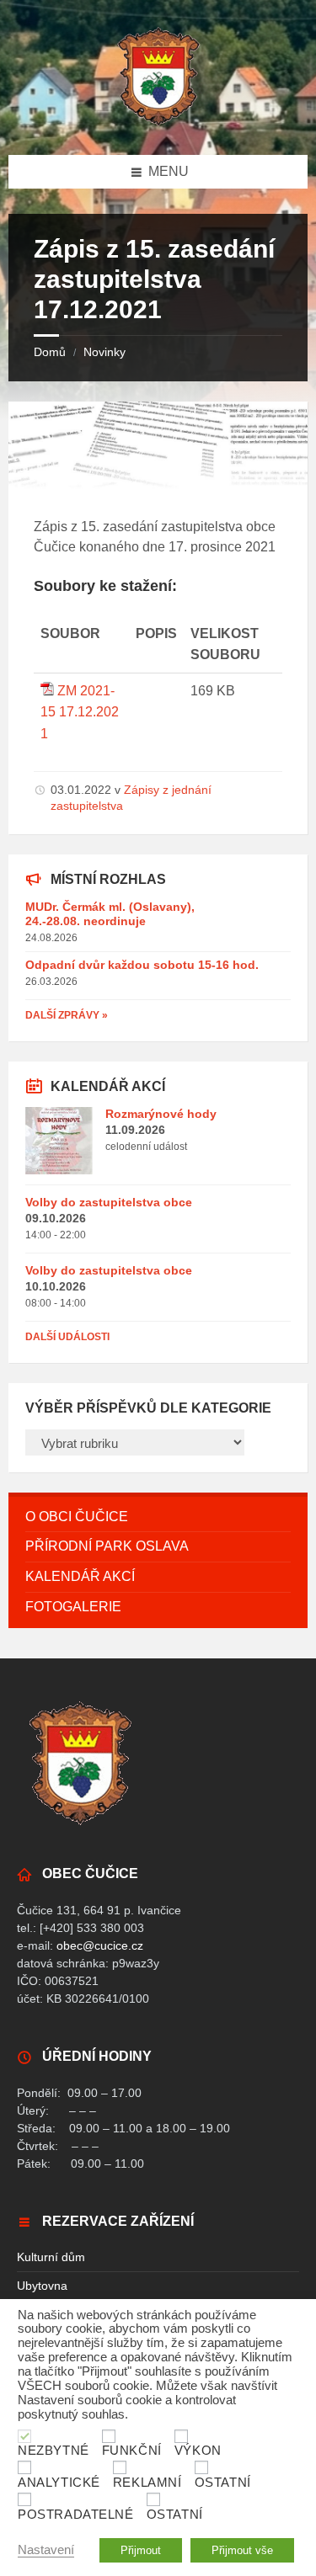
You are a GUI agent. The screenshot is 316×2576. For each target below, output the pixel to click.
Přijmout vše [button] (242, 2550)
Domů (50, 352)
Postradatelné (76, 2515)
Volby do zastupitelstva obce (109, 1202)
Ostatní (223, 2483)
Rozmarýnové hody (161, 1114)
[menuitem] (158, 1517)
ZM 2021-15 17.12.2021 (80, 712)
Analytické (59, 2483)
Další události (67, 1337)
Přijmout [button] (141, 2550)
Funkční (132, 2451)
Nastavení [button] (46, 2550)
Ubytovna (42, 2286)
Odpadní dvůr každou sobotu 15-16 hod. (142, 965)
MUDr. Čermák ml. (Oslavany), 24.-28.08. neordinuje (110, 914)
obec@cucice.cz (100, 1945)
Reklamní (147, 2483)
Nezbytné (54, 2451)
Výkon (198, 2451)
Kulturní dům (51, 2257)
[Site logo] (158, 122)
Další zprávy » (67, 1015)
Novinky (104, 352)
